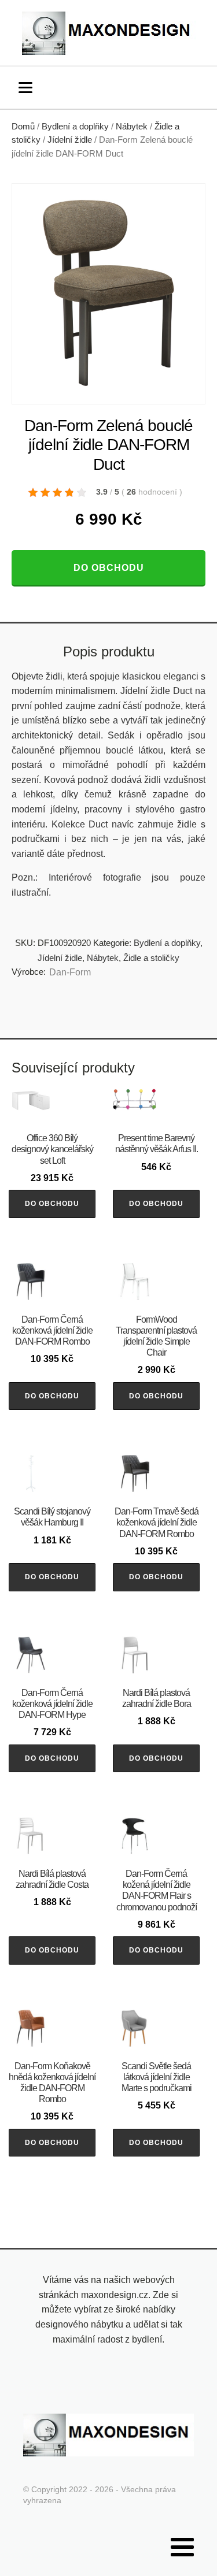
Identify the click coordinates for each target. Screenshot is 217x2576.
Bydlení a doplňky (75, 127)
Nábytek (132, 127)
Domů (23, 127)
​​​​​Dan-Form (70, 972)
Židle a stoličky (151, 958)
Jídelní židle (70, 140)
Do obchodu (109, 568)
